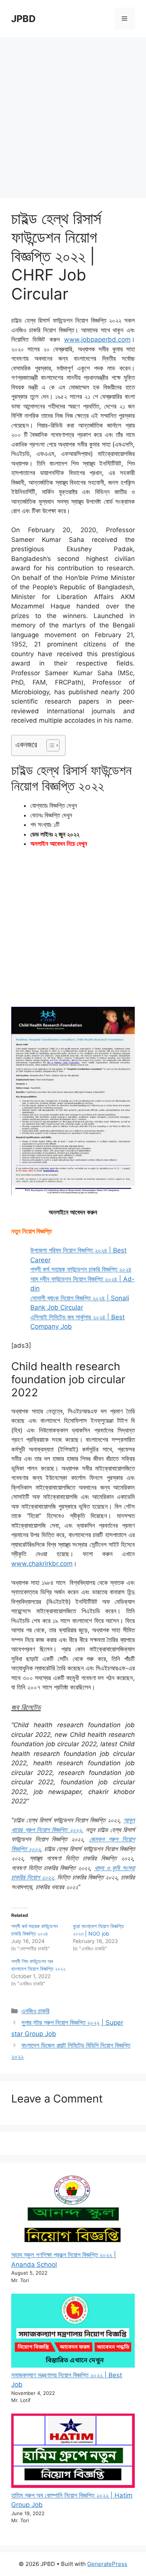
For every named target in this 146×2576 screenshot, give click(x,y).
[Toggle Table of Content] (49, 745)
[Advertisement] (73, 114)
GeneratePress (107, 2564)
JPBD (23, 19)
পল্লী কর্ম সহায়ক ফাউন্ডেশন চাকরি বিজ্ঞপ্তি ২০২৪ (81, 1269)
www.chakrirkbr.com (42, 1564)
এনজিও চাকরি (35, 2011)
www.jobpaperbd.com (97, 339)
